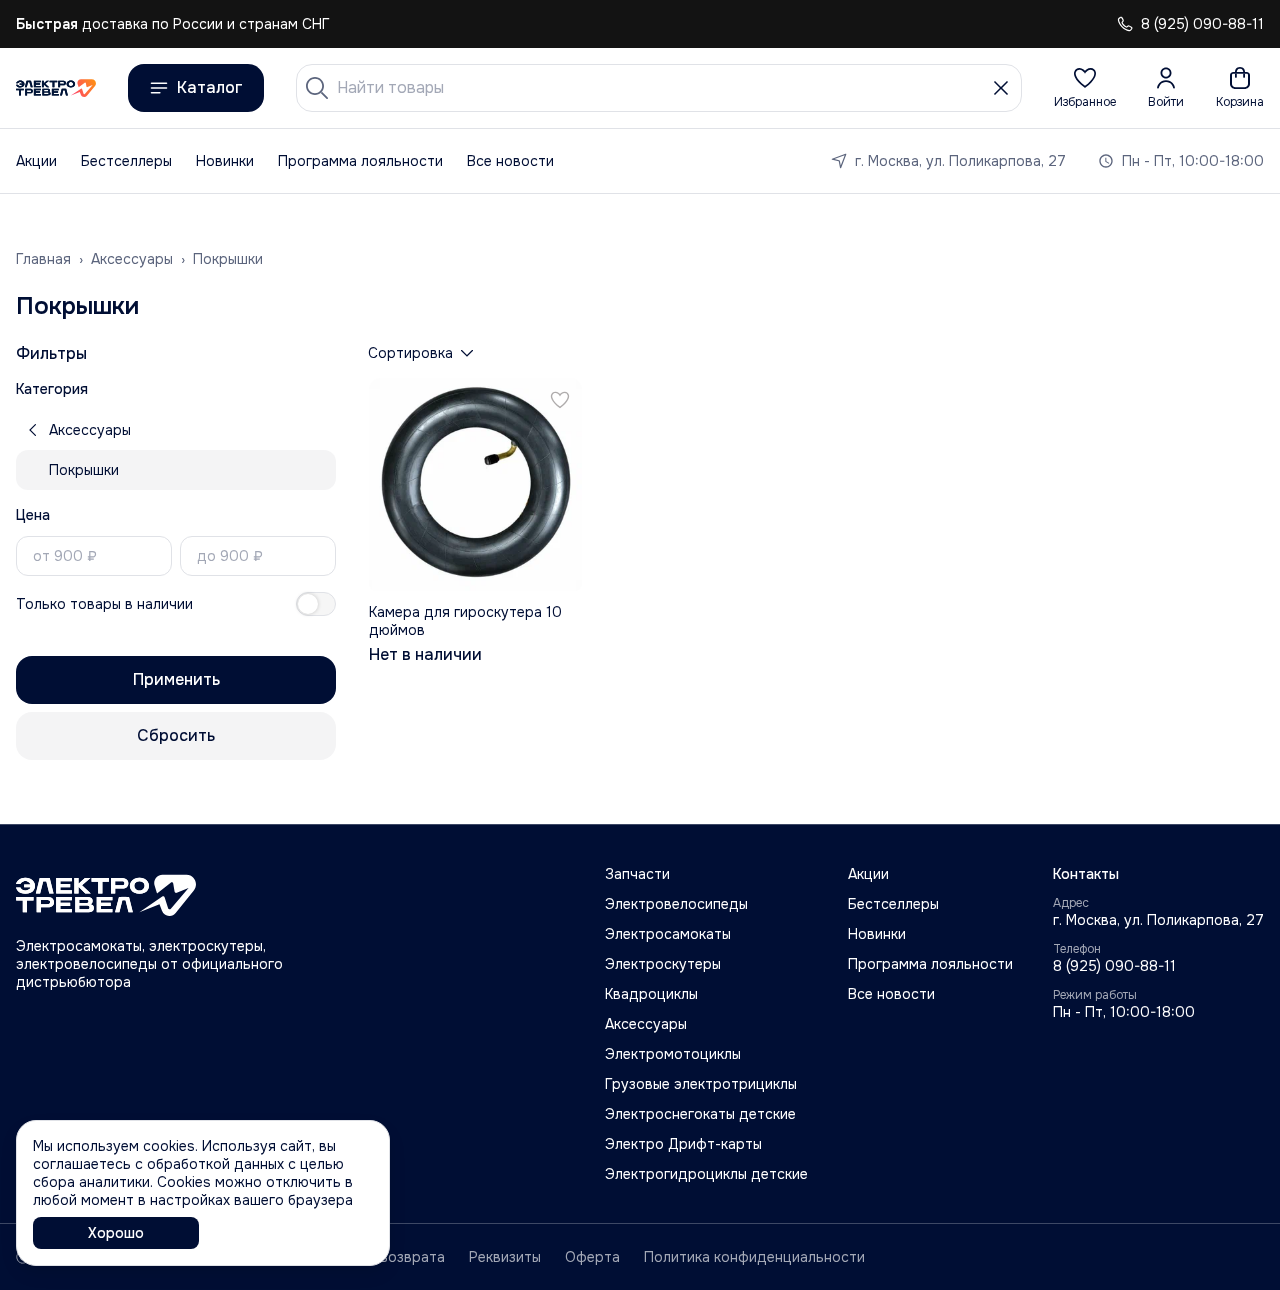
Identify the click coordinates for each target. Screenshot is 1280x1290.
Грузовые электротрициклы (701, 1084)
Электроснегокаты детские (700, 1114)
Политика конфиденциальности (754, 1257)
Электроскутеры (663, 964)
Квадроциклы (651, 994)
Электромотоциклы (673, 1054)
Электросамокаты (668, 934)
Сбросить (176, 735)
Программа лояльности (360, 161)
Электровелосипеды (676, 904)
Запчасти (637, 874)
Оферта (592, 1257)
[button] (1085, 88)
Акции (36, 161)
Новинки (225, 161)
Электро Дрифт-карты (683, 1144)
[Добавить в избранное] (560, 400)
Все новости (510, 161)
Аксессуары (132, 259)
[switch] (316, 604)
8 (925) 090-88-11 (1114, 966)
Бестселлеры (126, 161)
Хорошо (116, 1233)
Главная (43, 259)
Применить (176, 679)
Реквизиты (505, 1257)
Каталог (210, 87)
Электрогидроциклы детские (706, 1174)
